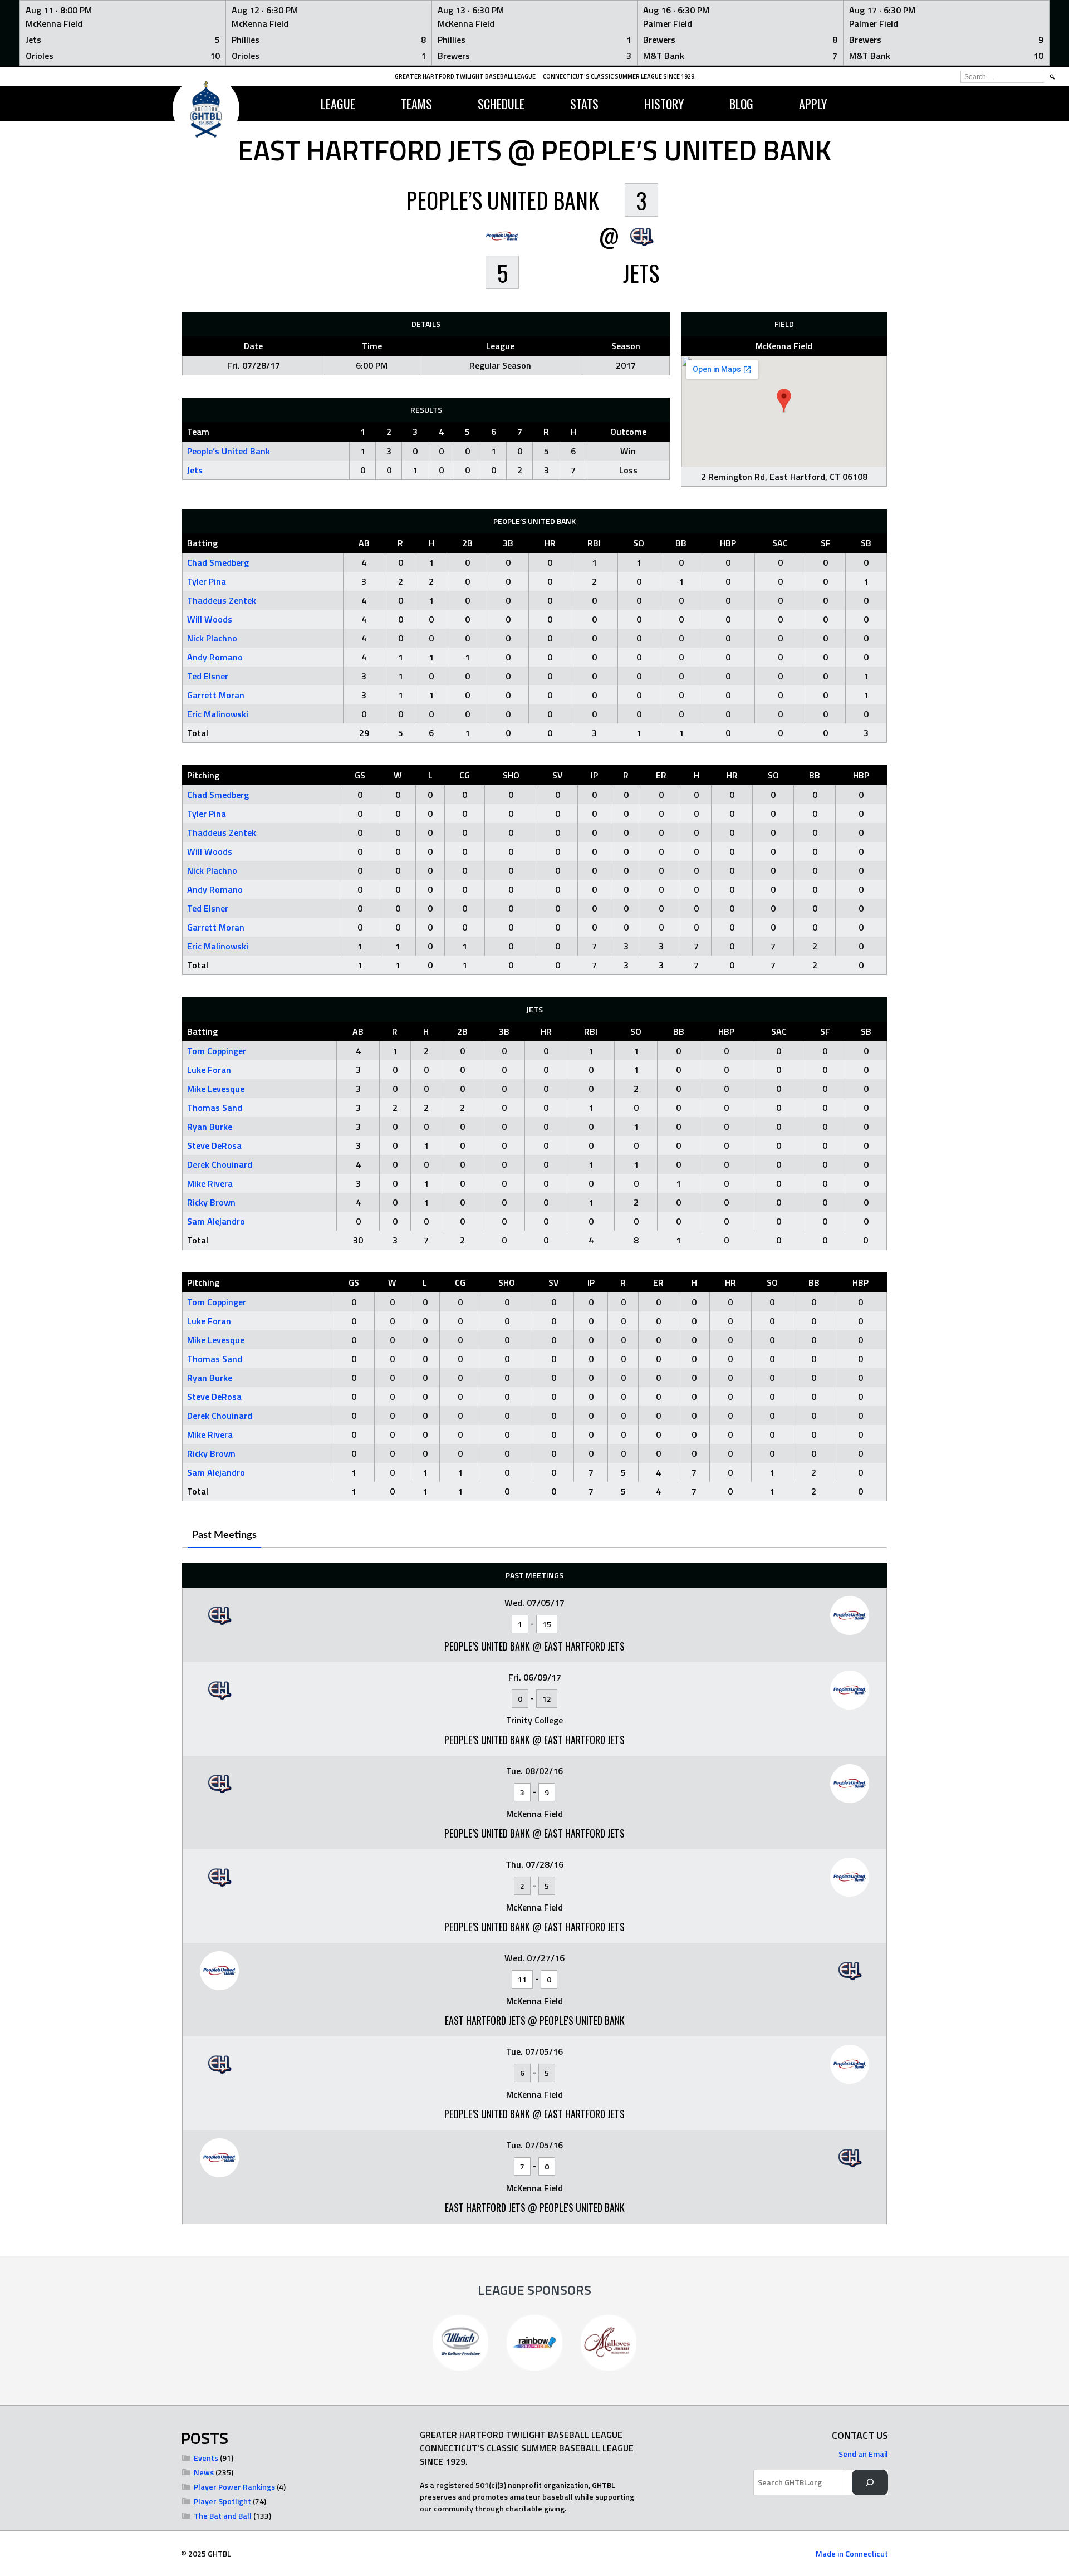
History (664, 104)
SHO (511, 775)
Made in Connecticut (852, 2553)
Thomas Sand (215, 1108)
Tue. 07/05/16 (534, 2051)
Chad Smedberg (218, 562)
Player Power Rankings (234, 2487)
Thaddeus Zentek (222, 600)
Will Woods (210, 619)
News (204, 2472)
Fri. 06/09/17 (535, 1677)
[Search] (870, 2483)
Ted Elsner (208, 676)
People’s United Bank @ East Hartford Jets (534, 1646)
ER (661, 775)
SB (866, 543)
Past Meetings (224, 1535)
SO (639, 543)
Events (206, 2458)
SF (826, 543)
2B (467, 543)
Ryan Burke (210, 1127)
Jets (195, 470)
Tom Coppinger (217, 1051)
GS (360, 775)
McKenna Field (784, 346)
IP (594, 775)
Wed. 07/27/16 (534, 1958)
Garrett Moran (216, 695)
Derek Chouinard (220, 1164)
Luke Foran (209, 1070)
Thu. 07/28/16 (534, 1864)
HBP (728, 543)
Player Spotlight (222, 2501)
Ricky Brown (211, 1202)
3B (508, 543)
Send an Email (863, 2454)
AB (364, 543)
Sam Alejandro (216, 1221)
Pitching (203, 775)
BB (681, 543)
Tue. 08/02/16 (534, 1771)
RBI (594, 543)
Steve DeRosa (214, 1145)
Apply (813, 104)
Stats (584, 104)
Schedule (501, 104)
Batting (202, 543)
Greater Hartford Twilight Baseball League (465, 76)
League (338, 104)
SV (558, 775)
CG (465, 775)
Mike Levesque (216, 1089)
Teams (416, 104)
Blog (741, 104)
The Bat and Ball (223, 2516)
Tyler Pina (207, 581)
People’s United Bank (229, 451)
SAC (780, 543)
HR (550, 543)
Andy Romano (215, 657)
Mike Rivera (210, 1183)
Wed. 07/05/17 (534, 1603)
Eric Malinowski (218, 714)
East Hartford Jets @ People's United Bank (535, 2020)
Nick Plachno (212, 638)
